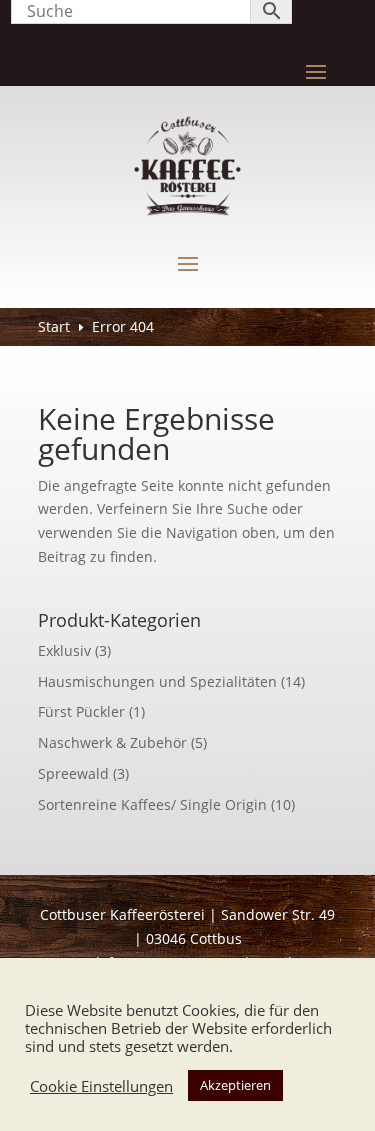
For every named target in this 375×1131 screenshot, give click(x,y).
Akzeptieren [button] (235, 1085)
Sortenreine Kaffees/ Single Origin (152, 804)
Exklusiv (64, 650)
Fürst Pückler (81, 711)
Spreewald (73, 773)
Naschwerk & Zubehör (112, 742)
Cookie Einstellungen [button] (101, 1086)
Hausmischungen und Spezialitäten (157, 681)
